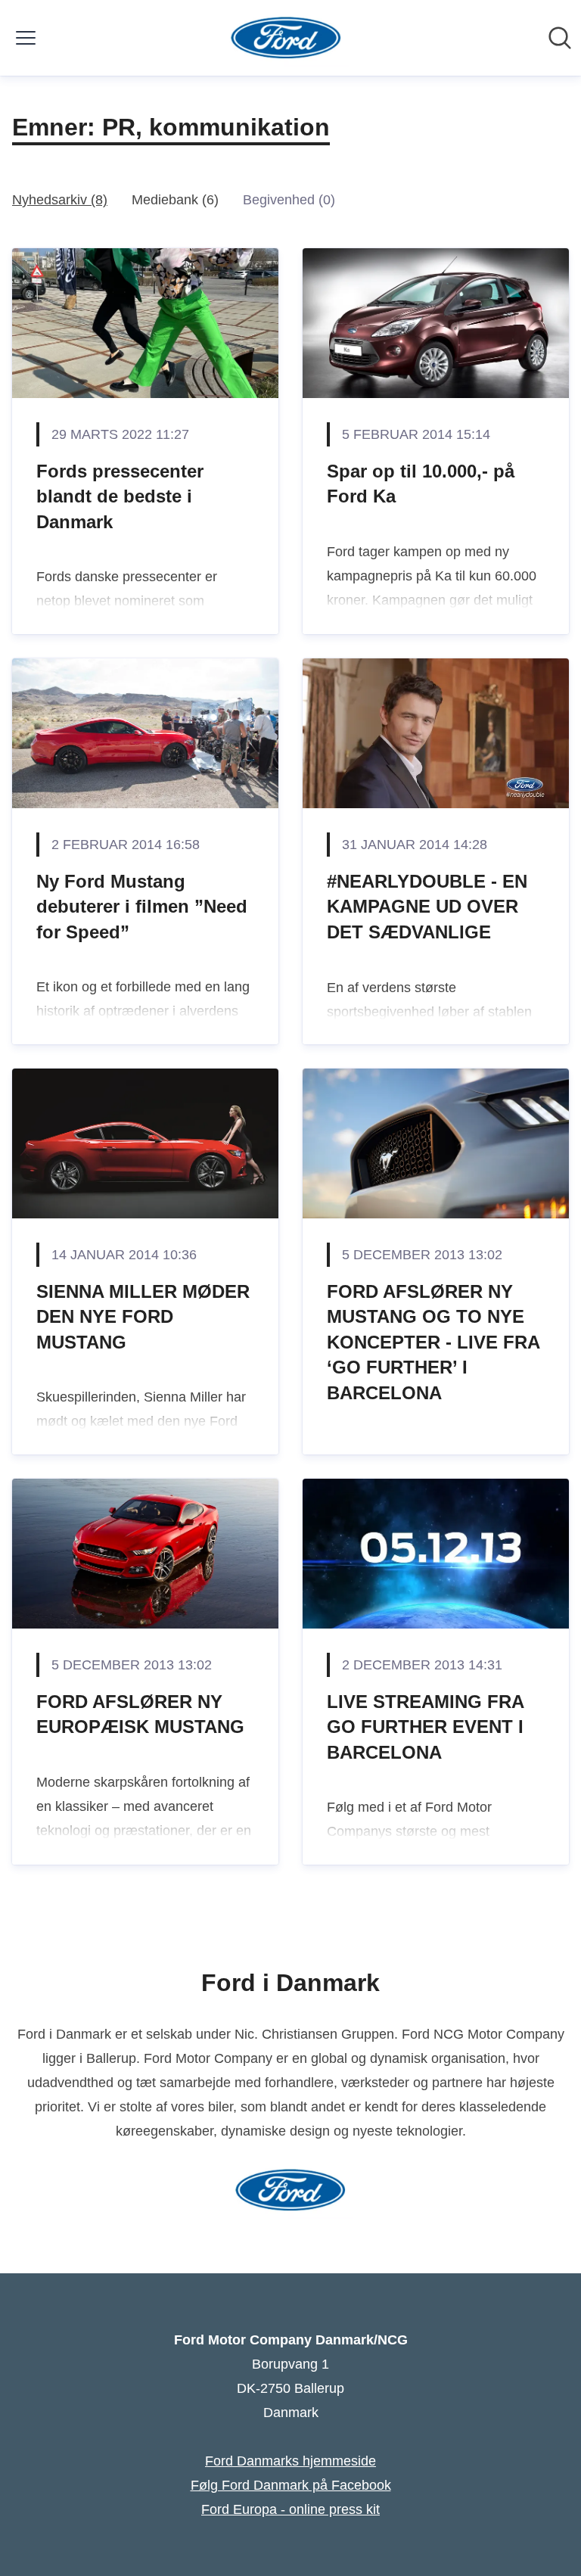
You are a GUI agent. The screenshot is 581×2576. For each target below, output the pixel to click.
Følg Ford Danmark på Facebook (291, 2485)
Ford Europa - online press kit (290, 2509)
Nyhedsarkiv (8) (60, 200)
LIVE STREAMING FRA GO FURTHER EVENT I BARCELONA (425, 1727)
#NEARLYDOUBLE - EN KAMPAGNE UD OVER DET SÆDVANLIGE (427, 907)
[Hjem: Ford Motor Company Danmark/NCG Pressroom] (286, 38)
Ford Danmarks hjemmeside (290, 2461)
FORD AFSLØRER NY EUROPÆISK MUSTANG (140, 1714)
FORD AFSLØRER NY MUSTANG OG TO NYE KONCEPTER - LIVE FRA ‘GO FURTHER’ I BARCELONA (433, 1342)
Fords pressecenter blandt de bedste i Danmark (120, 496)
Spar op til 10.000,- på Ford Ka (421, 484)
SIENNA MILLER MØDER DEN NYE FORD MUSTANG (143, 1317)
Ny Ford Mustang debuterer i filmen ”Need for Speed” (142, 907)
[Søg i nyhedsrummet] (560, 38)
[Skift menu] (26, 38)
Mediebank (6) (175, 200)
